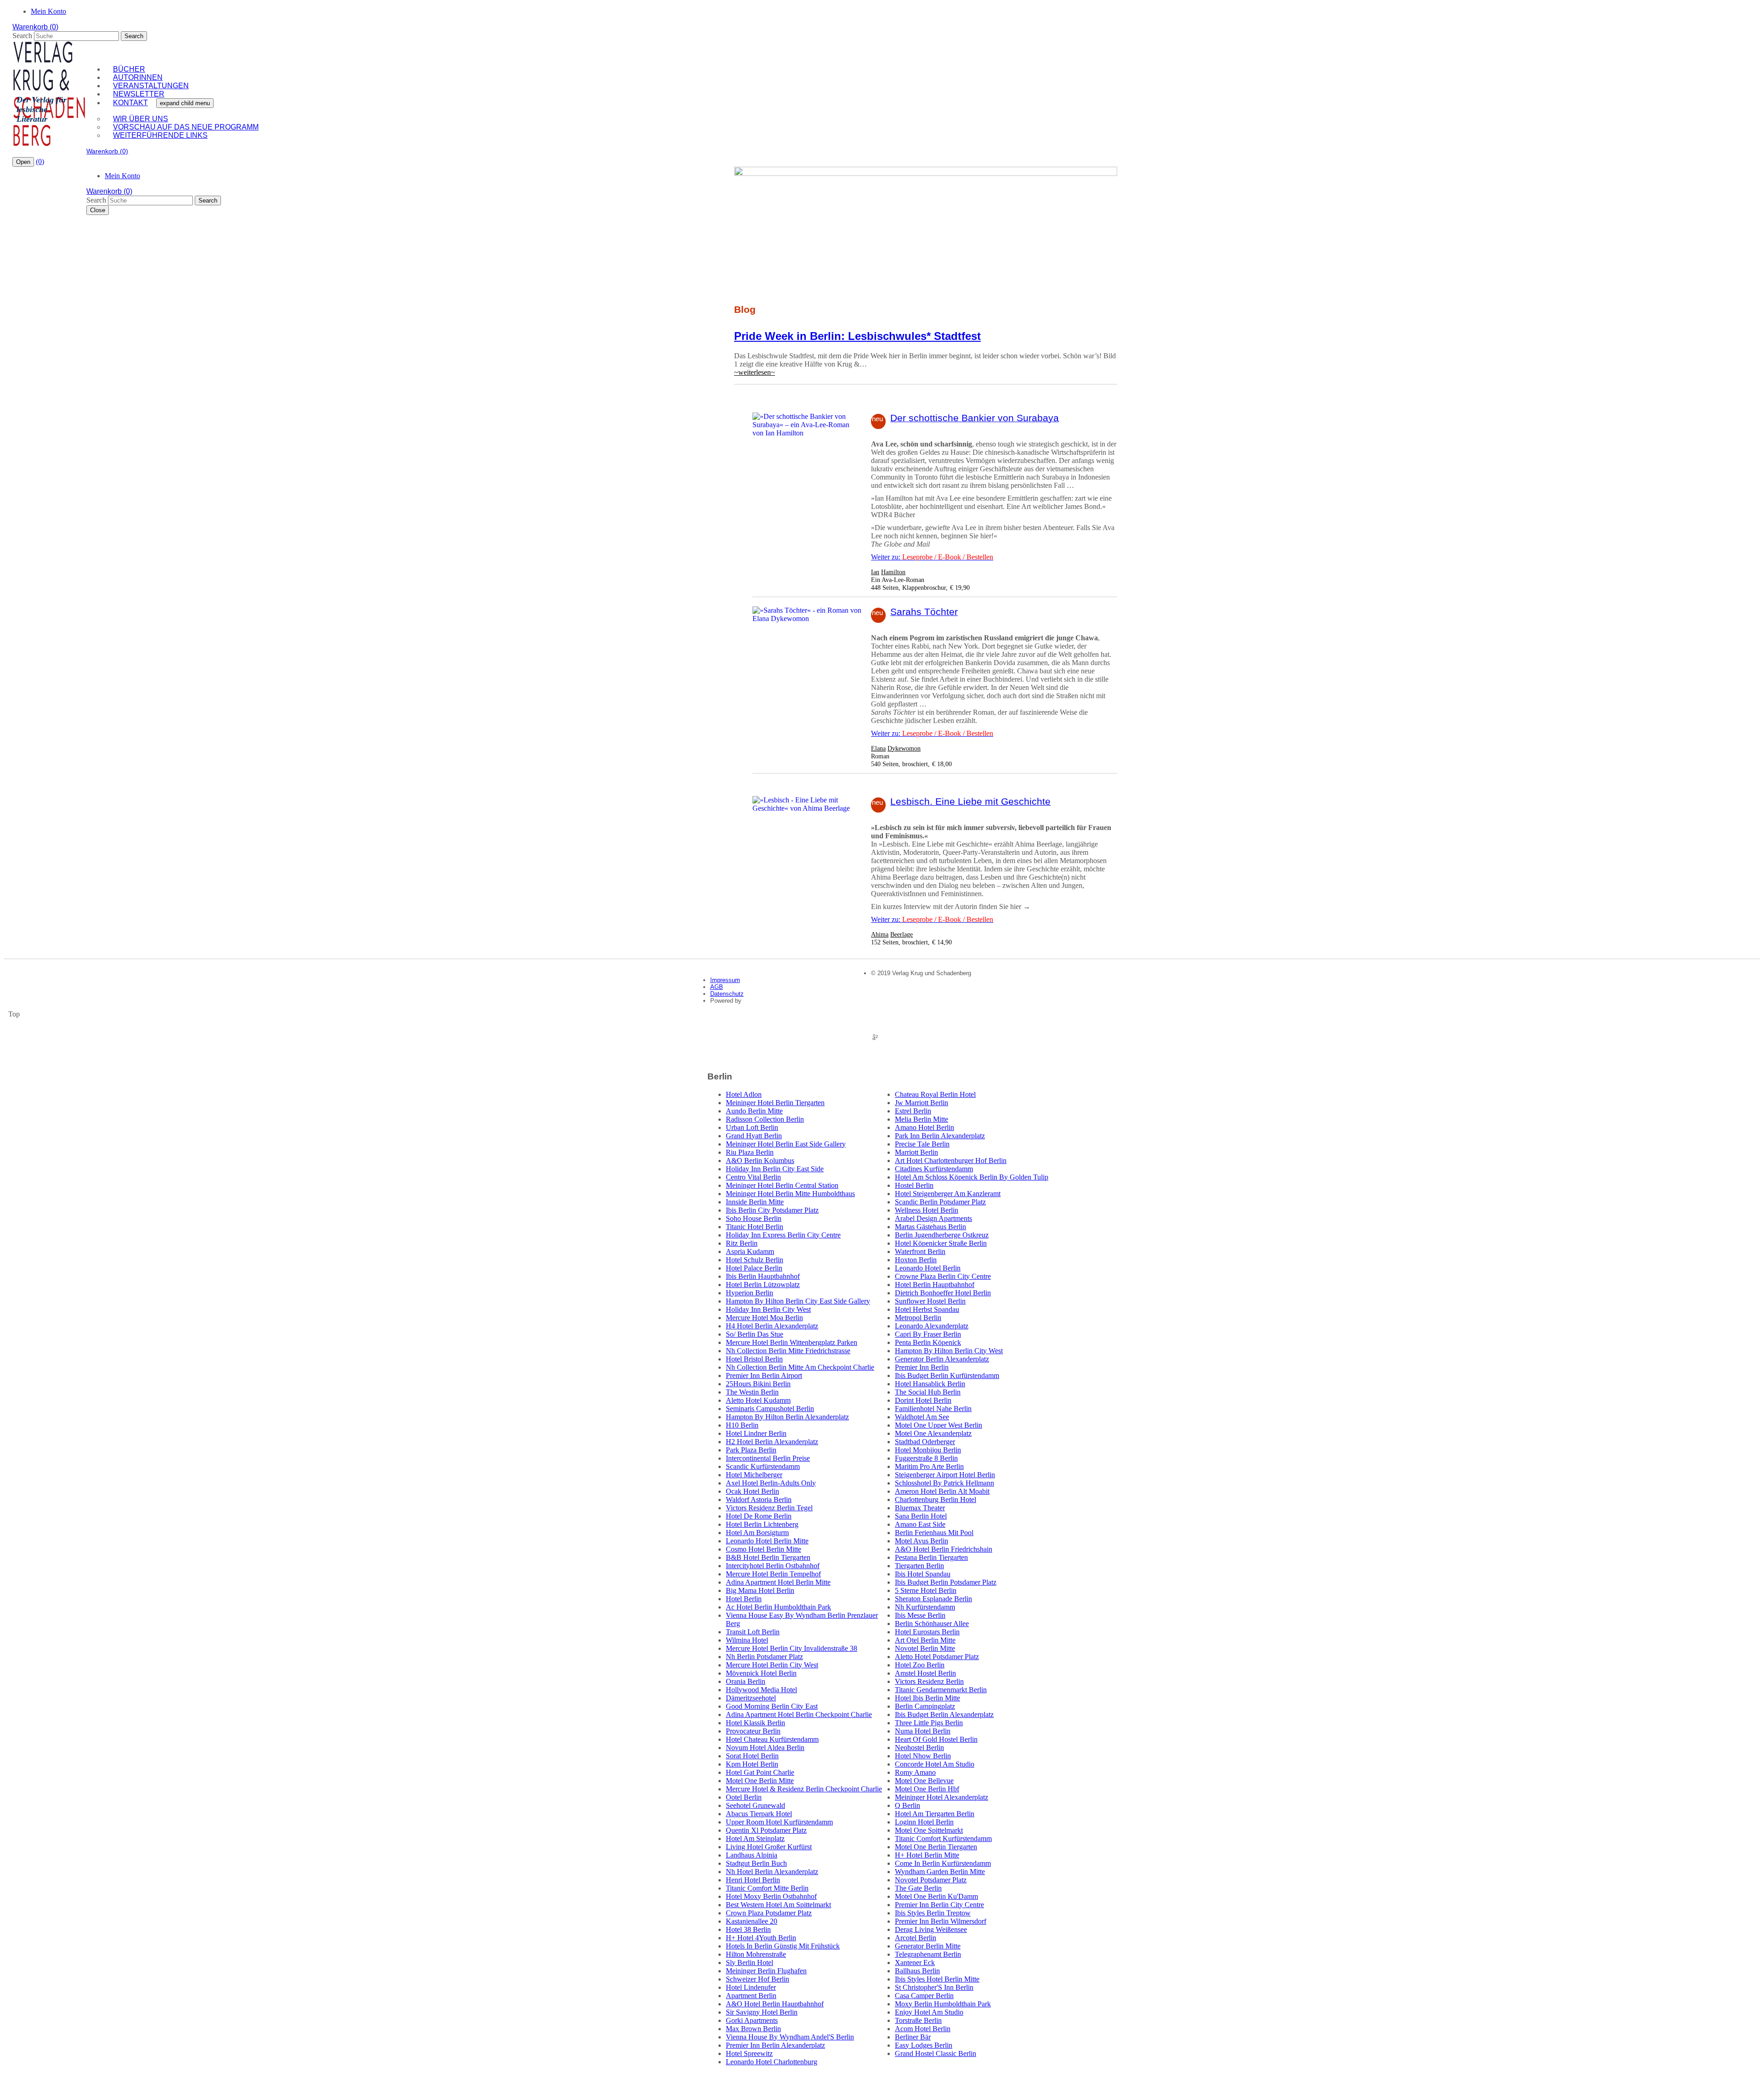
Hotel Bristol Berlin (754, 1359)
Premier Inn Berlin (922, 1367)
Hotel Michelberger (754, 1475)
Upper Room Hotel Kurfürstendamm (779, 1822)
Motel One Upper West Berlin (939, 1425)
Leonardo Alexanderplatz (932, 1326)
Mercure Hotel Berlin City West (772, 1665)
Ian (875, 572)
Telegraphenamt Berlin (928, 1954)
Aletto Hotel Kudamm (758, 1400)
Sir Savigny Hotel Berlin (762, 2012)
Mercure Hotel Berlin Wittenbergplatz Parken (792, 1342)
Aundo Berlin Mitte (754, 1111)
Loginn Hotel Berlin (924, 1822)
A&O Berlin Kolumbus (760, 1161)
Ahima (880, 934)
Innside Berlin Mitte (755, 1202)
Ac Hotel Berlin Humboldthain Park (778, 1607)
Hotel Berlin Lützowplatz (763, 1285)
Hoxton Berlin (916, 1260)
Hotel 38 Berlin (748, 1929)
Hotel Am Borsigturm (757, 1533)
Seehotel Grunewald (755, 1805)
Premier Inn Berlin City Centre (939, 1905)
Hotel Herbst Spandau (927, 1309)
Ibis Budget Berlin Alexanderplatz (944, 1714)
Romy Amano (915, 1772)
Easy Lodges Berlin (924, 2045)
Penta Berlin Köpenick (928, 1342)
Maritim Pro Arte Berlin (929, 1466)
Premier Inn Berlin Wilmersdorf (941, 1921)
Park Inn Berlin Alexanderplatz (940, 1136)
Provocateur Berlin (753, 1731)
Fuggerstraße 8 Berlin (926, 1458)
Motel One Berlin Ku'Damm (936, 1896)
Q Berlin (907, 1805)
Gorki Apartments (752, 2020)
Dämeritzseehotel (751, 1698)
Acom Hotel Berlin (923, 2029)
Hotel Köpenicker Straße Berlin (941, 1243)
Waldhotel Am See (922, 1417)
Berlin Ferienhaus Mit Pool (934, 1533)
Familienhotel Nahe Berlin (933, 1409)
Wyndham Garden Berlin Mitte (940, 1872)
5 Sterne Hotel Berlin (926, 1590)
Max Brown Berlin (753, 2029)
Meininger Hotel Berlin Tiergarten (775, 1103)
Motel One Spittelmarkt (929, 1830)
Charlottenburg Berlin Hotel (936, 1499)
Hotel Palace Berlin (754, 1268)
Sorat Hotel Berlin (752, 1756)
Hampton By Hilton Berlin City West (949, 1351)
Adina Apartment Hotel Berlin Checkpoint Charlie (799, 1714)
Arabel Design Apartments (933, 1218)
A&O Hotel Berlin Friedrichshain (944, 1549)
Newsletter (139, 94)
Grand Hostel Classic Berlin (936, 2053)
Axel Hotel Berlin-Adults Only (771, 1483)
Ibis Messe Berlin (920, 1615)
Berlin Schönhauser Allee (932, 1624)
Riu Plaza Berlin (750, 1152)
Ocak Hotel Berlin (752, 1491)
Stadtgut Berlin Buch (756, 1863)
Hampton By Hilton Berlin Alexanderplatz (787, 1417)
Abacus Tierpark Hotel (759, 1814)
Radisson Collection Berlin (765, 1119)
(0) (40, 161)
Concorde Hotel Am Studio (935, 1764)
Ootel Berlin (744, 1797)
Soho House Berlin (754, 1218)
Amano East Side (920, 1524)
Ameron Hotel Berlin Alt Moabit (942, 1491)
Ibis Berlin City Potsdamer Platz (772, 1210)
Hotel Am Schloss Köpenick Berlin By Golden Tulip (972, 1177)
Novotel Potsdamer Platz (931, 1880)
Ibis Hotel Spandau (923, 1574)
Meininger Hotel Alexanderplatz (941, 1797)
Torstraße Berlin (918, 2020)
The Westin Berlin (752, 1392)
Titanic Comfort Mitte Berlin (767, 1888)
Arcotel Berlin (916, 1938)
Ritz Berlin (742, 1243)
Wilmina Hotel (747, 1640)
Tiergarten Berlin (919, 1566)
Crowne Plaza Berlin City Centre (943, 1276)
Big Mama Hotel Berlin (760, 1590)
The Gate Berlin (918, 1888)
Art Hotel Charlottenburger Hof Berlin (951, 1161)
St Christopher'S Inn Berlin (934, 1987)
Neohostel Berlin (919, 1748)
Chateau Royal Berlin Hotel (935, 1094)
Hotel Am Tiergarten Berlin (935, 1814)
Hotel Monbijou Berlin (928, 1450)
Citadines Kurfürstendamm (934, 1169)
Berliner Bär (913, 2037)
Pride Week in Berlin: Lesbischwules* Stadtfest (857, 336)
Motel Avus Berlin (922, 1541)
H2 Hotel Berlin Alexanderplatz (772, 1442)
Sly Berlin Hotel (749, 1963)
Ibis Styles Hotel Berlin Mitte (937, 1979)
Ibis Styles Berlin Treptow (933, 1913)
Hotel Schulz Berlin (755, 1260)
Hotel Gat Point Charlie (760, 1772)
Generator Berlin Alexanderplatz (942, 1359)
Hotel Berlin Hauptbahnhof (935, 1285)
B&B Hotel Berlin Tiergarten (768, 1557)
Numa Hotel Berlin (923, 1731)
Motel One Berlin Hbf (927, 1789)
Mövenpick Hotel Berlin (761, 1673)
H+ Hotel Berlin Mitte (927, 1855)
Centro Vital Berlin (753, 1177)
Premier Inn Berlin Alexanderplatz (775, 2045)
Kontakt (130, 103)
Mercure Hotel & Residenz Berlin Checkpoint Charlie (804, 1789)
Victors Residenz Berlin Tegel (769, 1508)
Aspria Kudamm (750, 1251)
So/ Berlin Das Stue (755, 1334)
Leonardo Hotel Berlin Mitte (767, 1541)
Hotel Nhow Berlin (923, 1756)
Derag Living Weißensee (931, 1929)
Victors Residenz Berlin (929, 1681)
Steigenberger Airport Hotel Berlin (945, 1475)
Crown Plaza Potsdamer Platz (769, 1913)
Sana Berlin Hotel (921, 1516)
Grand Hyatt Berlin (754, 1136)
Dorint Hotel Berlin (923, 1400)
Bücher (129, 69)
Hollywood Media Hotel (761, 1690)
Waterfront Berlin (920, 1251)
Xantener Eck (915, 1963)
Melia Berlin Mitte (922, 1119)
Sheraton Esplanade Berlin (933, 1599)
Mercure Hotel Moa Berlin (764, 1318)
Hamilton (893, 572)
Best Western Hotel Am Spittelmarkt (778, 1905)
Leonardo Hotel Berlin (928, 1268)
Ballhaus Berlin (917, 1971)
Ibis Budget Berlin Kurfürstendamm (947, 1375)
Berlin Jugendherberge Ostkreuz (942, 1235)
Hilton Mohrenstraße (756, 1954)
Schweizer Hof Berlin (758, 1979)
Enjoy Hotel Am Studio (929, 2012)
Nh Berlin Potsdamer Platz (764, 1657)
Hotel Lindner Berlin (756, 1433)
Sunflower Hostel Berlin (930, 1301)
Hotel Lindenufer (751, 1987)
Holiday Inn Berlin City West (768, 1309)
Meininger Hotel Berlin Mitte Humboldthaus (790, 1194)
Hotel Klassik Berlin (755, 1723)
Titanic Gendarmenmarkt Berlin (941, 1690)
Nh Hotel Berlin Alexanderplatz (772, 1872)
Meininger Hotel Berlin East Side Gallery (786, 1144)
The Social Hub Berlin (928, 1392)
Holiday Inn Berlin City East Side (775, 1169)
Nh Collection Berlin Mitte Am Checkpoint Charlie (800, 1367)
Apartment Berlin (751, 1996)
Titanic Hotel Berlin (755, 1227)
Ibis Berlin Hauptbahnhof (763, 1276)
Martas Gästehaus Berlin (930, 1227)
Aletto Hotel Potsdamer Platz (937, 1657)
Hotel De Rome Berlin (759, 1516)
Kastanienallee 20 (752, 1921)
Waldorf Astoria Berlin (759, 1499)
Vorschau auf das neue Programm (186, 127)
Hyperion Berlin (749, 1293)
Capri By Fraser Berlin (928, 1334)
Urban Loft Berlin (752, 1127)
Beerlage (902, 934)
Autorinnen (138, 77)
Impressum (725, 980)
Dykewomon (904, 748)
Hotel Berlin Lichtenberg (762, 1524)
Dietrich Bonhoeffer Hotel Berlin (943, 1293)
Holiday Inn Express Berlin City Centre (783, 1235)
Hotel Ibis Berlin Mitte (927, 1698)
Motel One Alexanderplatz (933, 1433)
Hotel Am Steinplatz (755, 1838)
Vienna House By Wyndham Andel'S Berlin (790, 2037)
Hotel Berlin (744, 1599)
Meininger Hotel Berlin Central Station (782, 1185)
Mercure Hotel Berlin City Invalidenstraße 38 (792, 1648)
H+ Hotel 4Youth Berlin (761, 1938)
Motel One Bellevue (924, 1781)
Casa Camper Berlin (924, 1996)
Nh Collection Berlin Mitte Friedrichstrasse (788, 1351)
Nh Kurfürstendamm (925, 1607)
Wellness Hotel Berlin (927, 1210)
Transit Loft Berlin (753, 1632)
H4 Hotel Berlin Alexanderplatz (772, 1326)
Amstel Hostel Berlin (925, 1673)
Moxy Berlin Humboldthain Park (943, 2004)
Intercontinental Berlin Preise (768, 1458)
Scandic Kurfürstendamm (763, 1466)
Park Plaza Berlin (751, 1450)
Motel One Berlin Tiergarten (936, 1847)
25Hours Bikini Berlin (758, 1384)
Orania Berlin (746, 1681)
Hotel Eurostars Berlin (927, 1632)
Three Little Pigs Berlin (929, 1723)
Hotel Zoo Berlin (920, 1665)
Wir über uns (141, 119)
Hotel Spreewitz (749, 2053)
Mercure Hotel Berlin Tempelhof (773, 1574)
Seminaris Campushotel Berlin (770, 1409)
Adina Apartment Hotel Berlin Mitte (778, 1582)
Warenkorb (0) (35, 27)
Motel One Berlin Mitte (760, 1781)
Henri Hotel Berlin (753, 1880)
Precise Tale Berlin (922, 1144)
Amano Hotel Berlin (924, 1127)
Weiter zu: (932, 557)
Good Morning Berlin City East (772, 1706)
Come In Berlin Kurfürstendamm (943, 1863)
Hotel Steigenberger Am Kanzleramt (948, 1194)
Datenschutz (727, 994)
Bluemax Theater (920, 1508)
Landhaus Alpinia (752, 1855)
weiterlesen (755, 372)
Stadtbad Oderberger (925, 1442)
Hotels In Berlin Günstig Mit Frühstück (783, 1946)
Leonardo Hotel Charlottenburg (772, 2062)
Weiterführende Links (160, 135)
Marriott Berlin (916, 1152)
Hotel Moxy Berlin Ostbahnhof (771, 1896)
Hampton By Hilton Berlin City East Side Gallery (798, 1301)
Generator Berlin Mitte (928, 1946)
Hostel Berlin (914, 1185)
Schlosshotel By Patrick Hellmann (944, 1483)
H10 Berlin (742, 1425)
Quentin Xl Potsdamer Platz (766, 1830)
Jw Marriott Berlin (922, 1103)
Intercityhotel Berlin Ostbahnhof (773, 1566)
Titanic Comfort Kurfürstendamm (943, 1838)
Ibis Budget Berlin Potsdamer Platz (946, 1582)
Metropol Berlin (918, 1318)
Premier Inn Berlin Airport (764, 1375)
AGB (717, 987)
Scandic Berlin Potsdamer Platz (940, 1202)
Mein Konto (48, 11)
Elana (878, 748)
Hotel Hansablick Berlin (930, 1384)
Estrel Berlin (913, 1111)
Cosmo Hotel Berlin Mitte (763, 1549)
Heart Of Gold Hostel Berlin (936, 1739)
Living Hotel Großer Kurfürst (769, 1847)
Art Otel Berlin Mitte (925, 1640)
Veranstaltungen (151, 86)
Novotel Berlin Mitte (925, 1648)
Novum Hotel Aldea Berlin (765, 1748)
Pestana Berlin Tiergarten (931, 1557)
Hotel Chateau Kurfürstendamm (772, 1739)
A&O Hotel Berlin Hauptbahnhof (775, 2004)
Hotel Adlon (744, 1094)
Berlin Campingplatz (925, 1706)
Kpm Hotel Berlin (752, 1764)
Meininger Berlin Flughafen (766, 1971)
